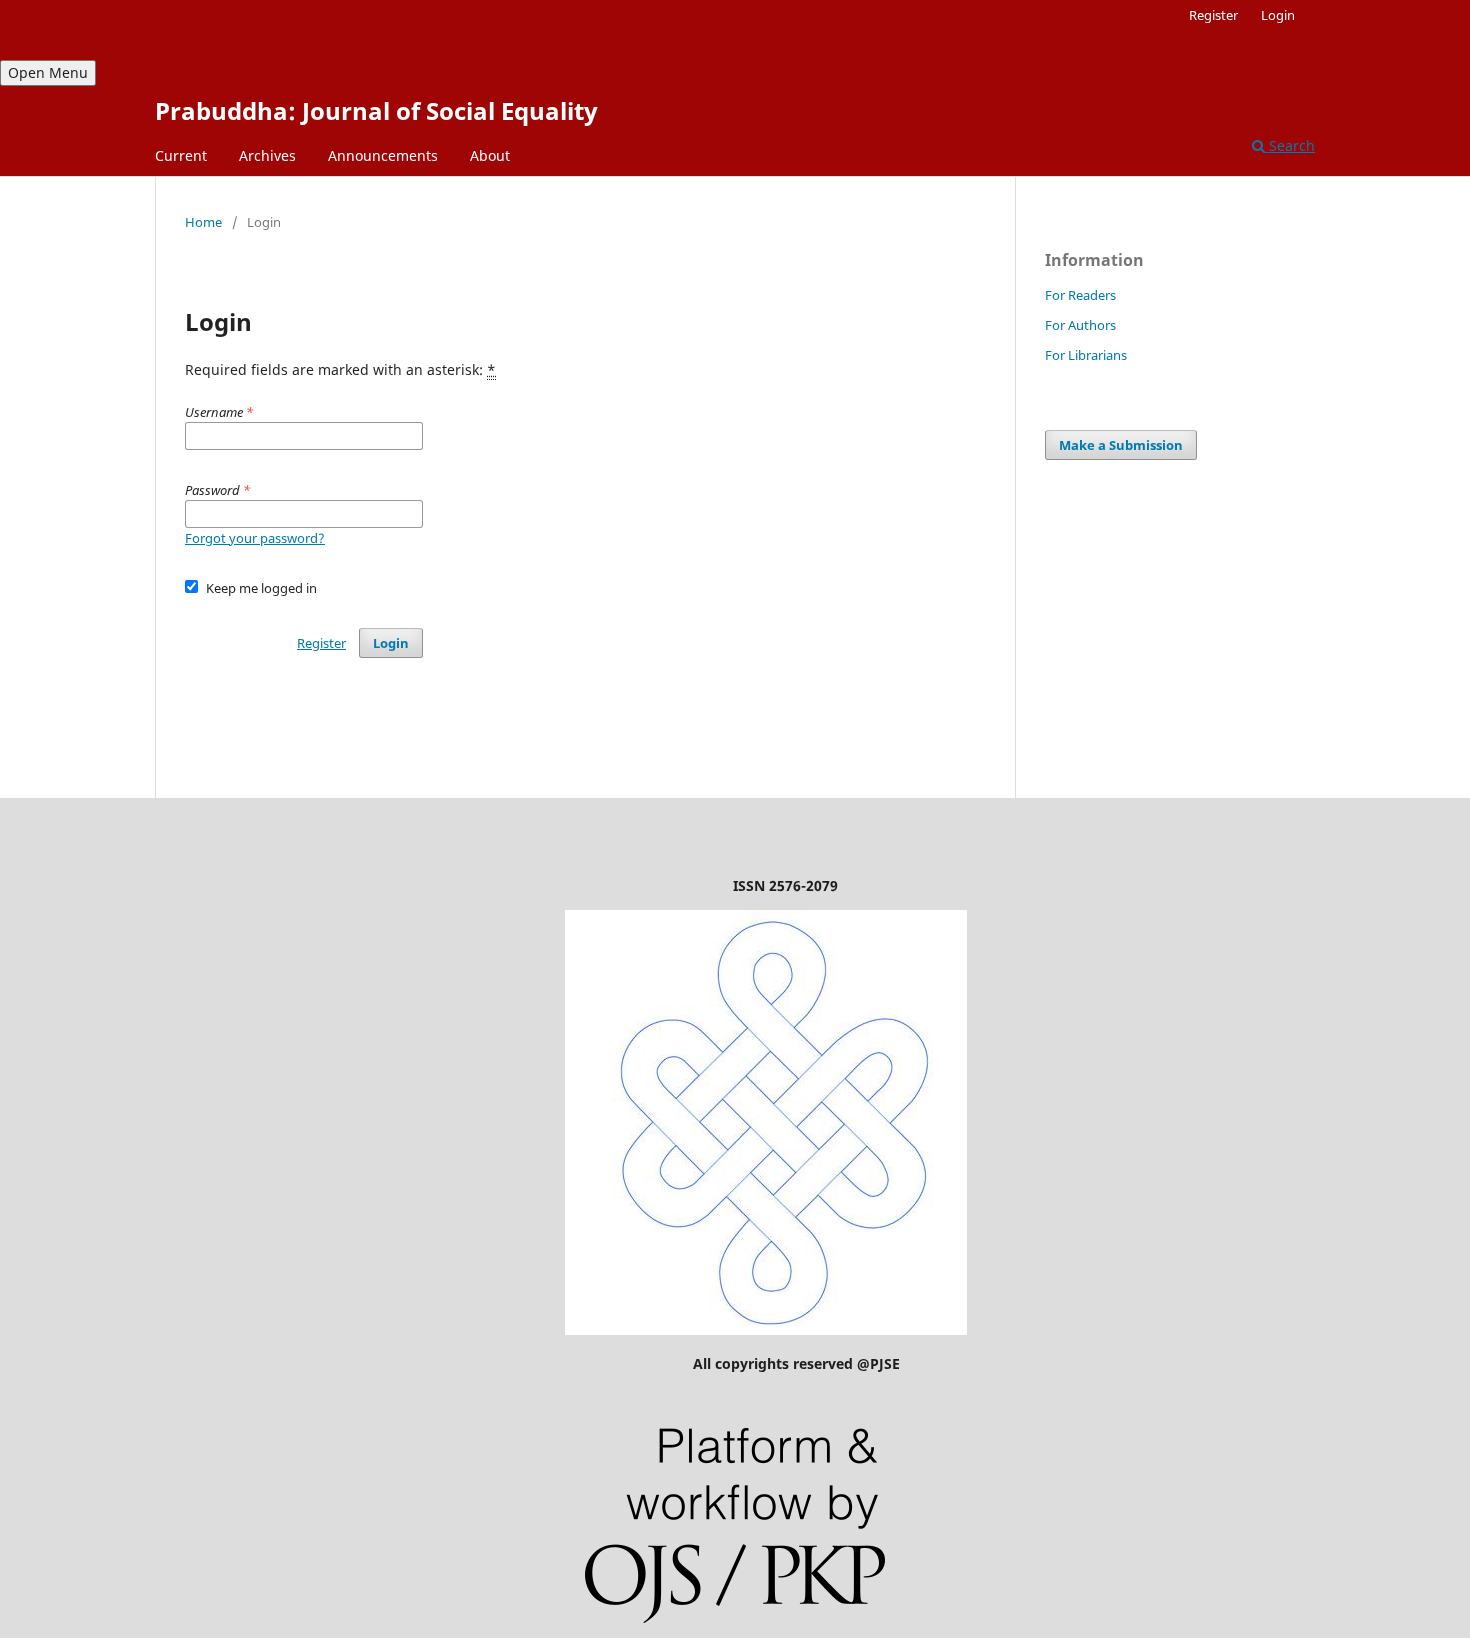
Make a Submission (1121, 445)
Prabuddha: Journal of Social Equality (376, 110)
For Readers (1080, 295)
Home (203, 222)
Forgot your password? (255, 538)
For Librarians (1086, 355)
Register (1213, 15)
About (490, 155)
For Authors (1080, 325)
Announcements (383, 155)
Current (181, 155)
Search (1290, 145)
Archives (267, 155)
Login (1278, 15)
